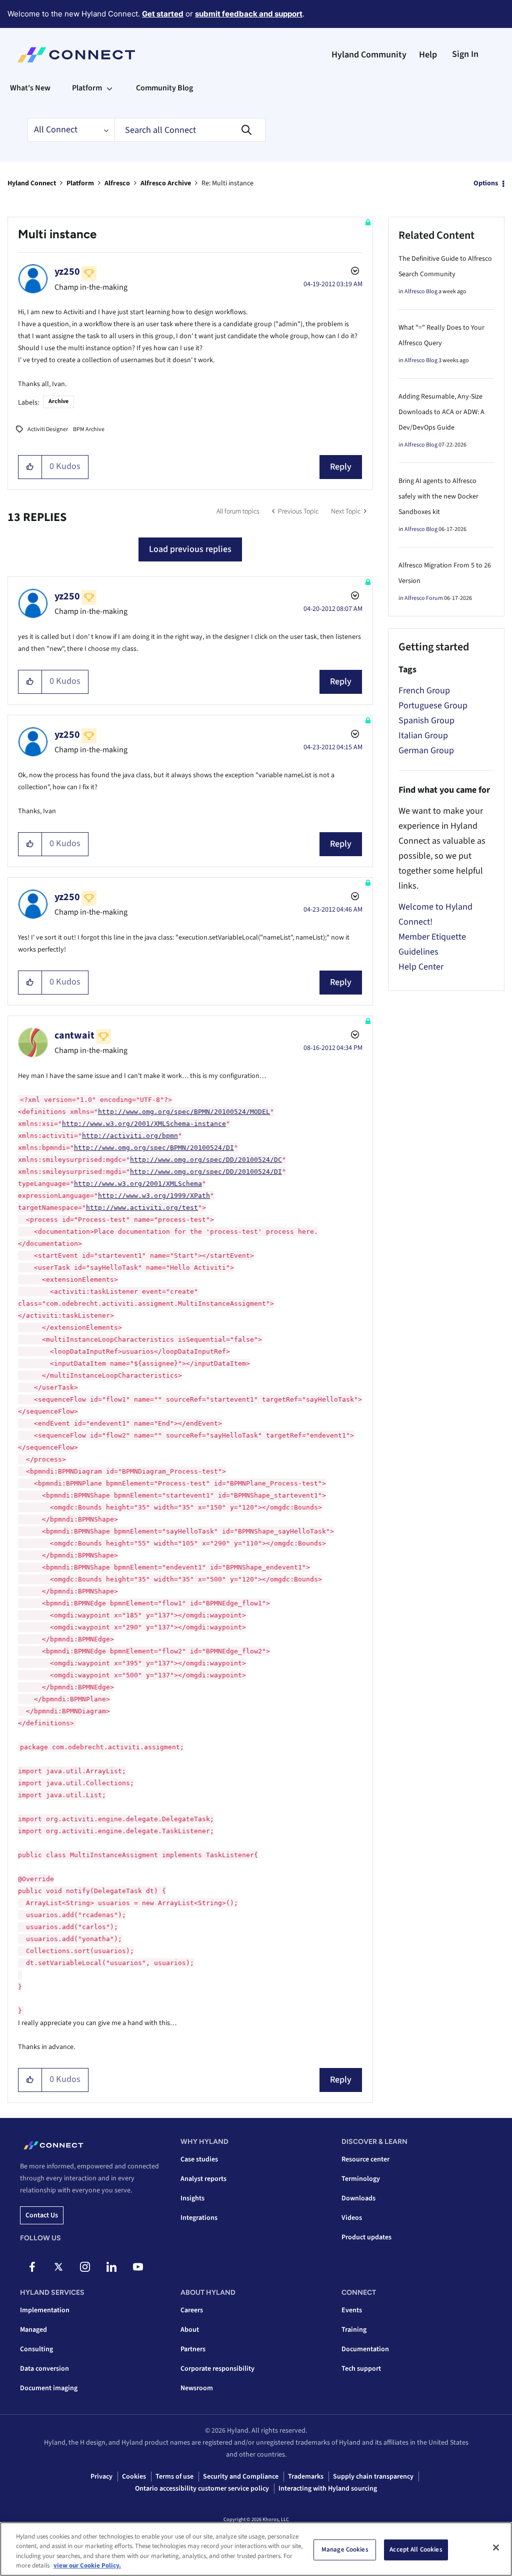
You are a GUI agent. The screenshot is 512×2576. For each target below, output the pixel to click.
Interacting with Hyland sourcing (328, 2489)
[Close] (496, 2548)
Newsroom (197, 2388)
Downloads (358, 2198)
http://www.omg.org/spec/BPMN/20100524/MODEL (184, 1112)
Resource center (365, 2159)
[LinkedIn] (111, 2267)
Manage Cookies (345, 2550)
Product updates (366, 2237)
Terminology (361, 2179)
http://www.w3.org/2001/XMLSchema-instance (144, 1124)
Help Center (421, 967)
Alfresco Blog (421, 291)
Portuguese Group (433, 706)
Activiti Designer (48, 429)
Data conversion (44, 2369)
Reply (341, 467)
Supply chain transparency (373, 2477)
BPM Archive (89, 429)
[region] (256, 2549)
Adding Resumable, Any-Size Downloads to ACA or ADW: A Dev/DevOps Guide (441, 412)
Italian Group (423, 736)
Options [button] (486, 183)
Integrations (199, 2218)
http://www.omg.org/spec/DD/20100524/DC (206, 1160)
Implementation (45, 2310)
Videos (352, 2218)
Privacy (101, 2477)
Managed (33, 2330)
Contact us (42, 2215)
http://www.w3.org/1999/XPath (154, 1196)
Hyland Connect (32, 183)
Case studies (199, 2159)
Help (428, 55)
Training (354, 2330)
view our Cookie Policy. (87, 2566)
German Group (426, 751)
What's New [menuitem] (30, 88)
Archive (58, 401)
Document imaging (49, 2388)
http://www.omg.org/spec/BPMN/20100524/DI (154, 1148)
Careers (192, 2310)
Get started (163, 14)
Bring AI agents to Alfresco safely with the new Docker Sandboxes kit (438, 497)
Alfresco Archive (166, 183)
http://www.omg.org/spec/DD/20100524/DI (206, 1172)
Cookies (134, 2477)
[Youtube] (138, 2267)
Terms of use (174, 2477)
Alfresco (117, 183)
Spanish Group (426, 721)
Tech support (361, 2369)
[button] (30, 467)
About (190, 2330)
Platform (80, 183)
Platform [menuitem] (87, 88)
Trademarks (306, 2477)
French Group (424, 691)
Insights (192, 2198)
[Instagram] (85, 2267)
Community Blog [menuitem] (164, 88)
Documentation (365, 2349)
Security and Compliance (241, 2477)
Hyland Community (369, 55)
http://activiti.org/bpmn (130, 1136)
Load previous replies (190, 549)
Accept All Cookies (416, 2550)
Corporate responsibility (217, 2369)
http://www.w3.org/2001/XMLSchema (138, 1184)
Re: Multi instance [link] (227, 183)
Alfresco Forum (424, 598)
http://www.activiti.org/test (142, 1208)
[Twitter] (58, 2267)
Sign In (465, 54)
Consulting (36, 2349)
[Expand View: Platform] (109, 88)
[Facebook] (32, 2267)
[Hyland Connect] (76, 55)
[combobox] (190, 130)
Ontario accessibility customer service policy (202, 2489)
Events (352, 2310)
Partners (193, 2349)
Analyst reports (203, 2179)
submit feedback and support (249, 14)
